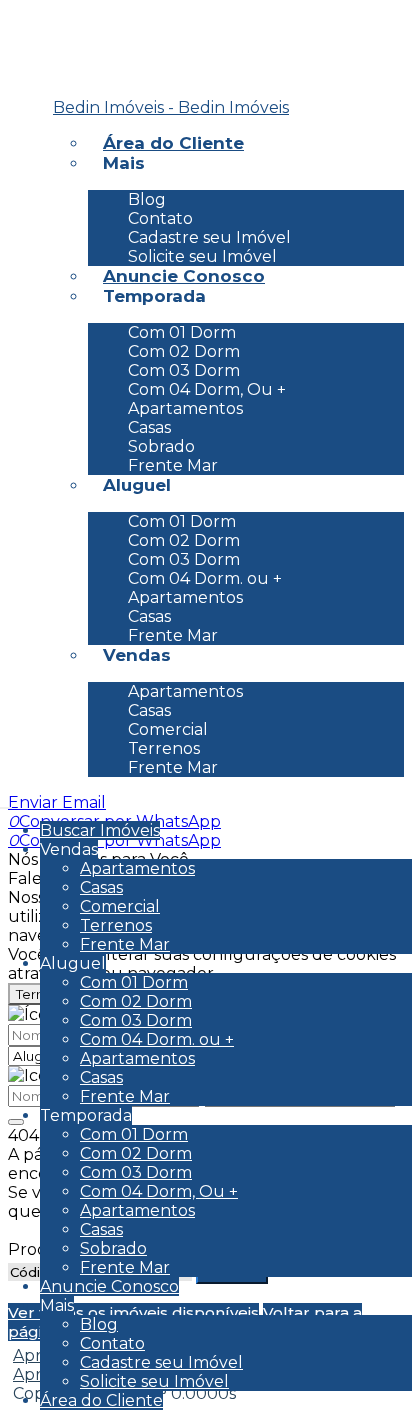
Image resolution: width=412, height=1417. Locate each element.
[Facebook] (43, 23)
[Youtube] (43, 83)
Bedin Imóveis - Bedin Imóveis (171, 107)
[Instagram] (43, 53)
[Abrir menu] (6, 802)
